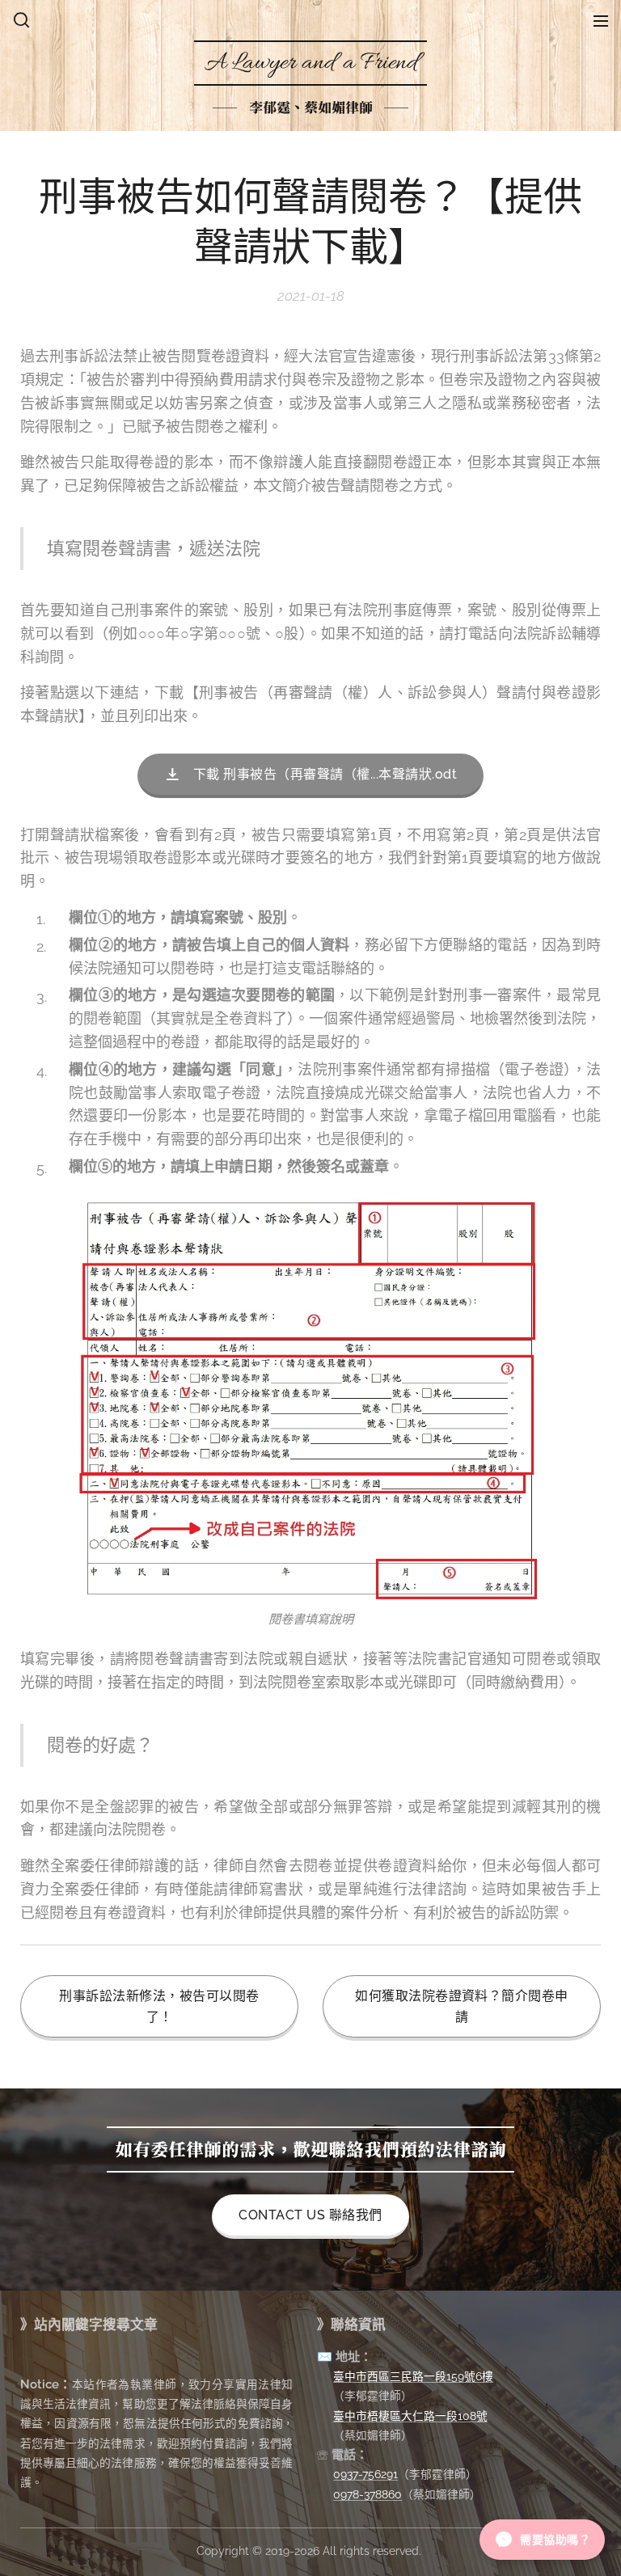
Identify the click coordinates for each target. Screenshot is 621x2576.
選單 (601, 20)
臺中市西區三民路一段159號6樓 (413, 2376)
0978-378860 (368, 2494)
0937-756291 (365, 2474)
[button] (21, 20)
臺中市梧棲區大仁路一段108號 (410, 2416)
